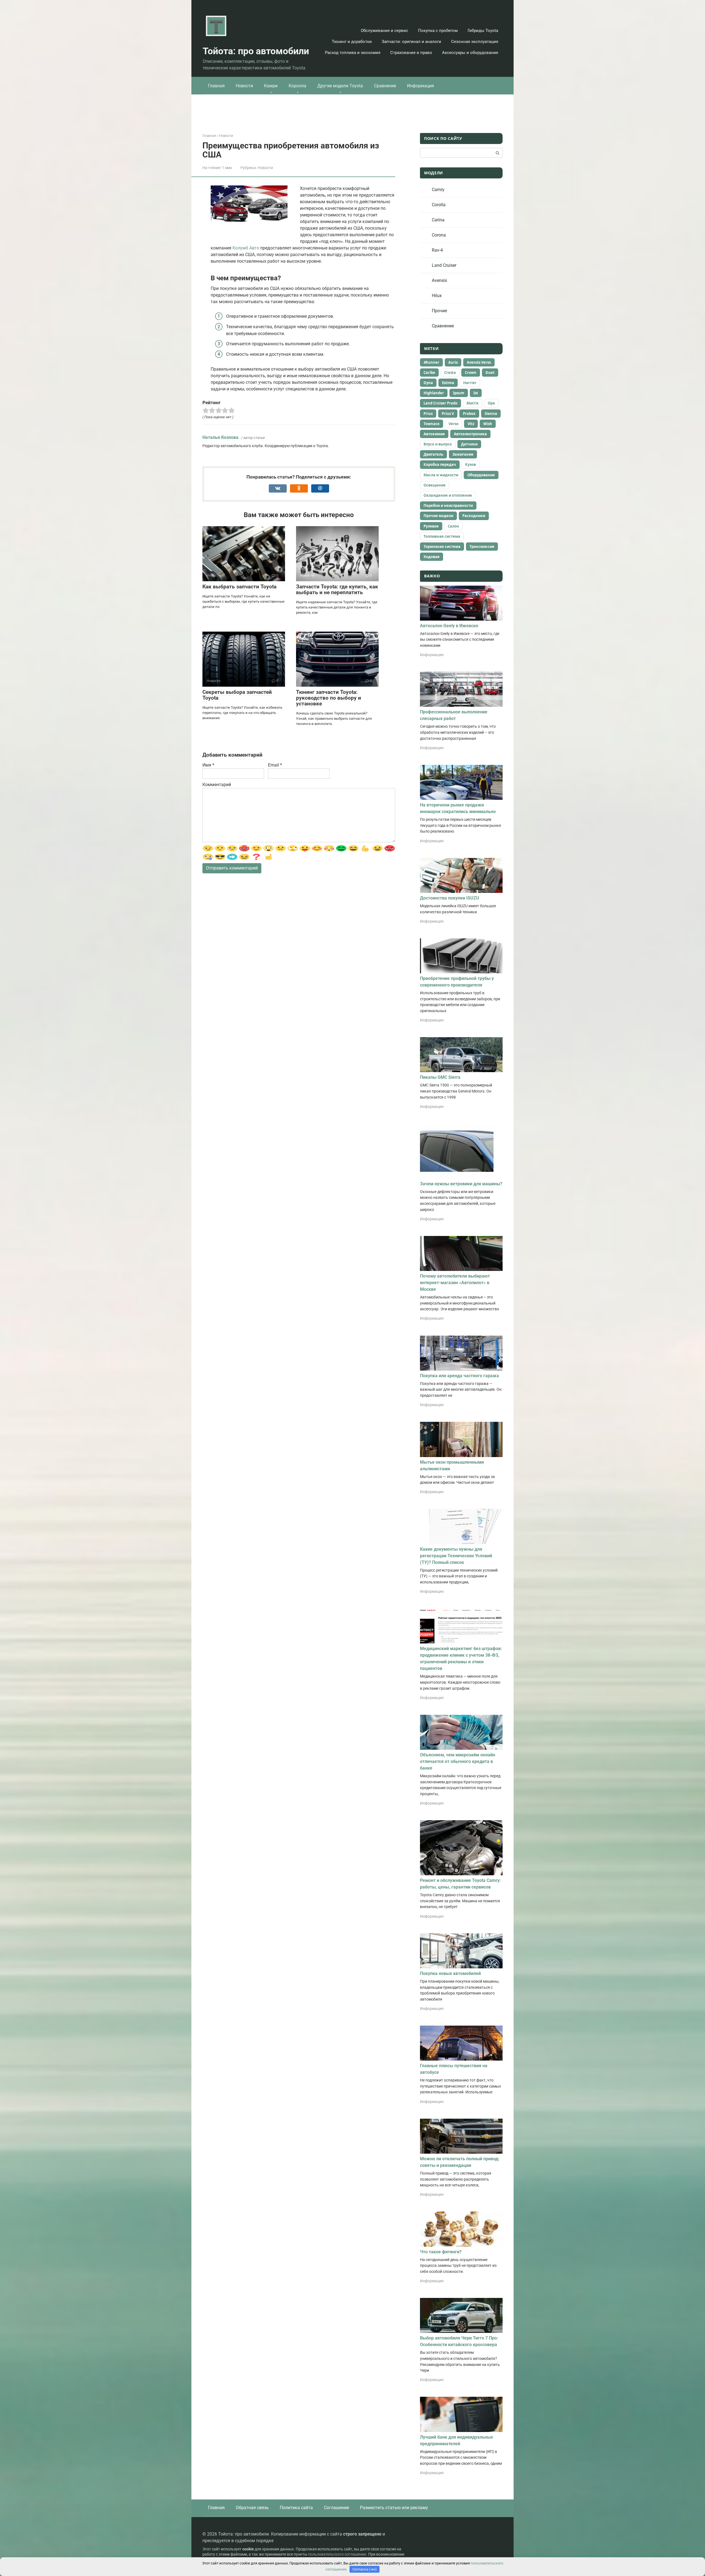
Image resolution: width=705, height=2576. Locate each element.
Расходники (474, 516)
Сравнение (385, 86)
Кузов (471, 464)
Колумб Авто (246, 248)
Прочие (439, 311)
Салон (453, 526)
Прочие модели (438, 516)
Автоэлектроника (470, 434)
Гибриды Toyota (483, 31)
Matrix (473, 403)
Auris (453, 362)
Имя (208, 765)
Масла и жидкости (441, 475)
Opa (491, 403)
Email (275, 765)
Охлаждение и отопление (448, 495)
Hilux (437, 296)
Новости (244, 86)
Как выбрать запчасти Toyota (239, 587)
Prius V (448, 414)
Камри (271, 86)
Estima (448, 383)
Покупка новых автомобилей (450, 1973)
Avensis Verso (479, 362)
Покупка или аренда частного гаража (459, 1376)
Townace (432, 424)
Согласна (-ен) (365, 2569)
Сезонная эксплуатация (475, 42)
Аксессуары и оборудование (470, 53)
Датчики (469, 444)
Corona (439, 235)
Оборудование (481, 475)
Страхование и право (411, 53)
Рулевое (431, 526)
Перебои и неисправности (448, 506)
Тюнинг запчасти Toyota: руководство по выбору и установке (329, 698)
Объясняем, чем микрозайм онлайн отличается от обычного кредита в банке (458, 1761)
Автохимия (434, 434)
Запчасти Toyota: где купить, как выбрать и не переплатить (337, 589)
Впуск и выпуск (438, 444)
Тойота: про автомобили (256, 51)
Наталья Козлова (220, 437)
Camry (438, 190)
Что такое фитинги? (441, 2252)
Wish (488, 424)
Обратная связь (252, 2508)
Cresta (450, 373)
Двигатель (433, 454)
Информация (421, 86)
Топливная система (442, 536)
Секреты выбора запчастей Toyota (237, 695)
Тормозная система (442, 547)
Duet (490, 373)
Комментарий (217, 785)
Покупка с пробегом (438, 31)
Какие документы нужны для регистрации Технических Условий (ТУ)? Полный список (456, 1556)
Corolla (439, 205)
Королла (297, 86)
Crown (471, 373)
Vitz (471, 424)
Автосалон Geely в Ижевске (449, 626)
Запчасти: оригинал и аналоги (411, 42)
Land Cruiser (444, 265)
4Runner (431, 362)
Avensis (439, 280)
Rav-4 (437, 250)
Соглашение (336, 2508)
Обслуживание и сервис (384, 31)
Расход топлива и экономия (353, 53)
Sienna (491, 414)
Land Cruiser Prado (440, 403)
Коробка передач (440, 464)
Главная (216, 86)
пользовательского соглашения (337, 2554)
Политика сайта (296, 2508)
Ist (476, 393)
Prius (428, 414)
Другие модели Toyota (340, 86)
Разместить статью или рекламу (394, 2508)
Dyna (428, 383)
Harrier (470, 383)
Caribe (429, 373)
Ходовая (432, 557)
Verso (454, 424)
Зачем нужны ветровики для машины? (461, 1184)
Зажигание (463, 454)
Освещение (435, 485)
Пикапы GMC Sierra (440, 1077)
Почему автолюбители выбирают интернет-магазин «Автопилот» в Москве (455, 1283)
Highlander (434, 393)
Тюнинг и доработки (352, 42)
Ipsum (459, 393)
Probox (469, 414)
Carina (438, 220)
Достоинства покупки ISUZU (450, 898)
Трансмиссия (482, 547)
